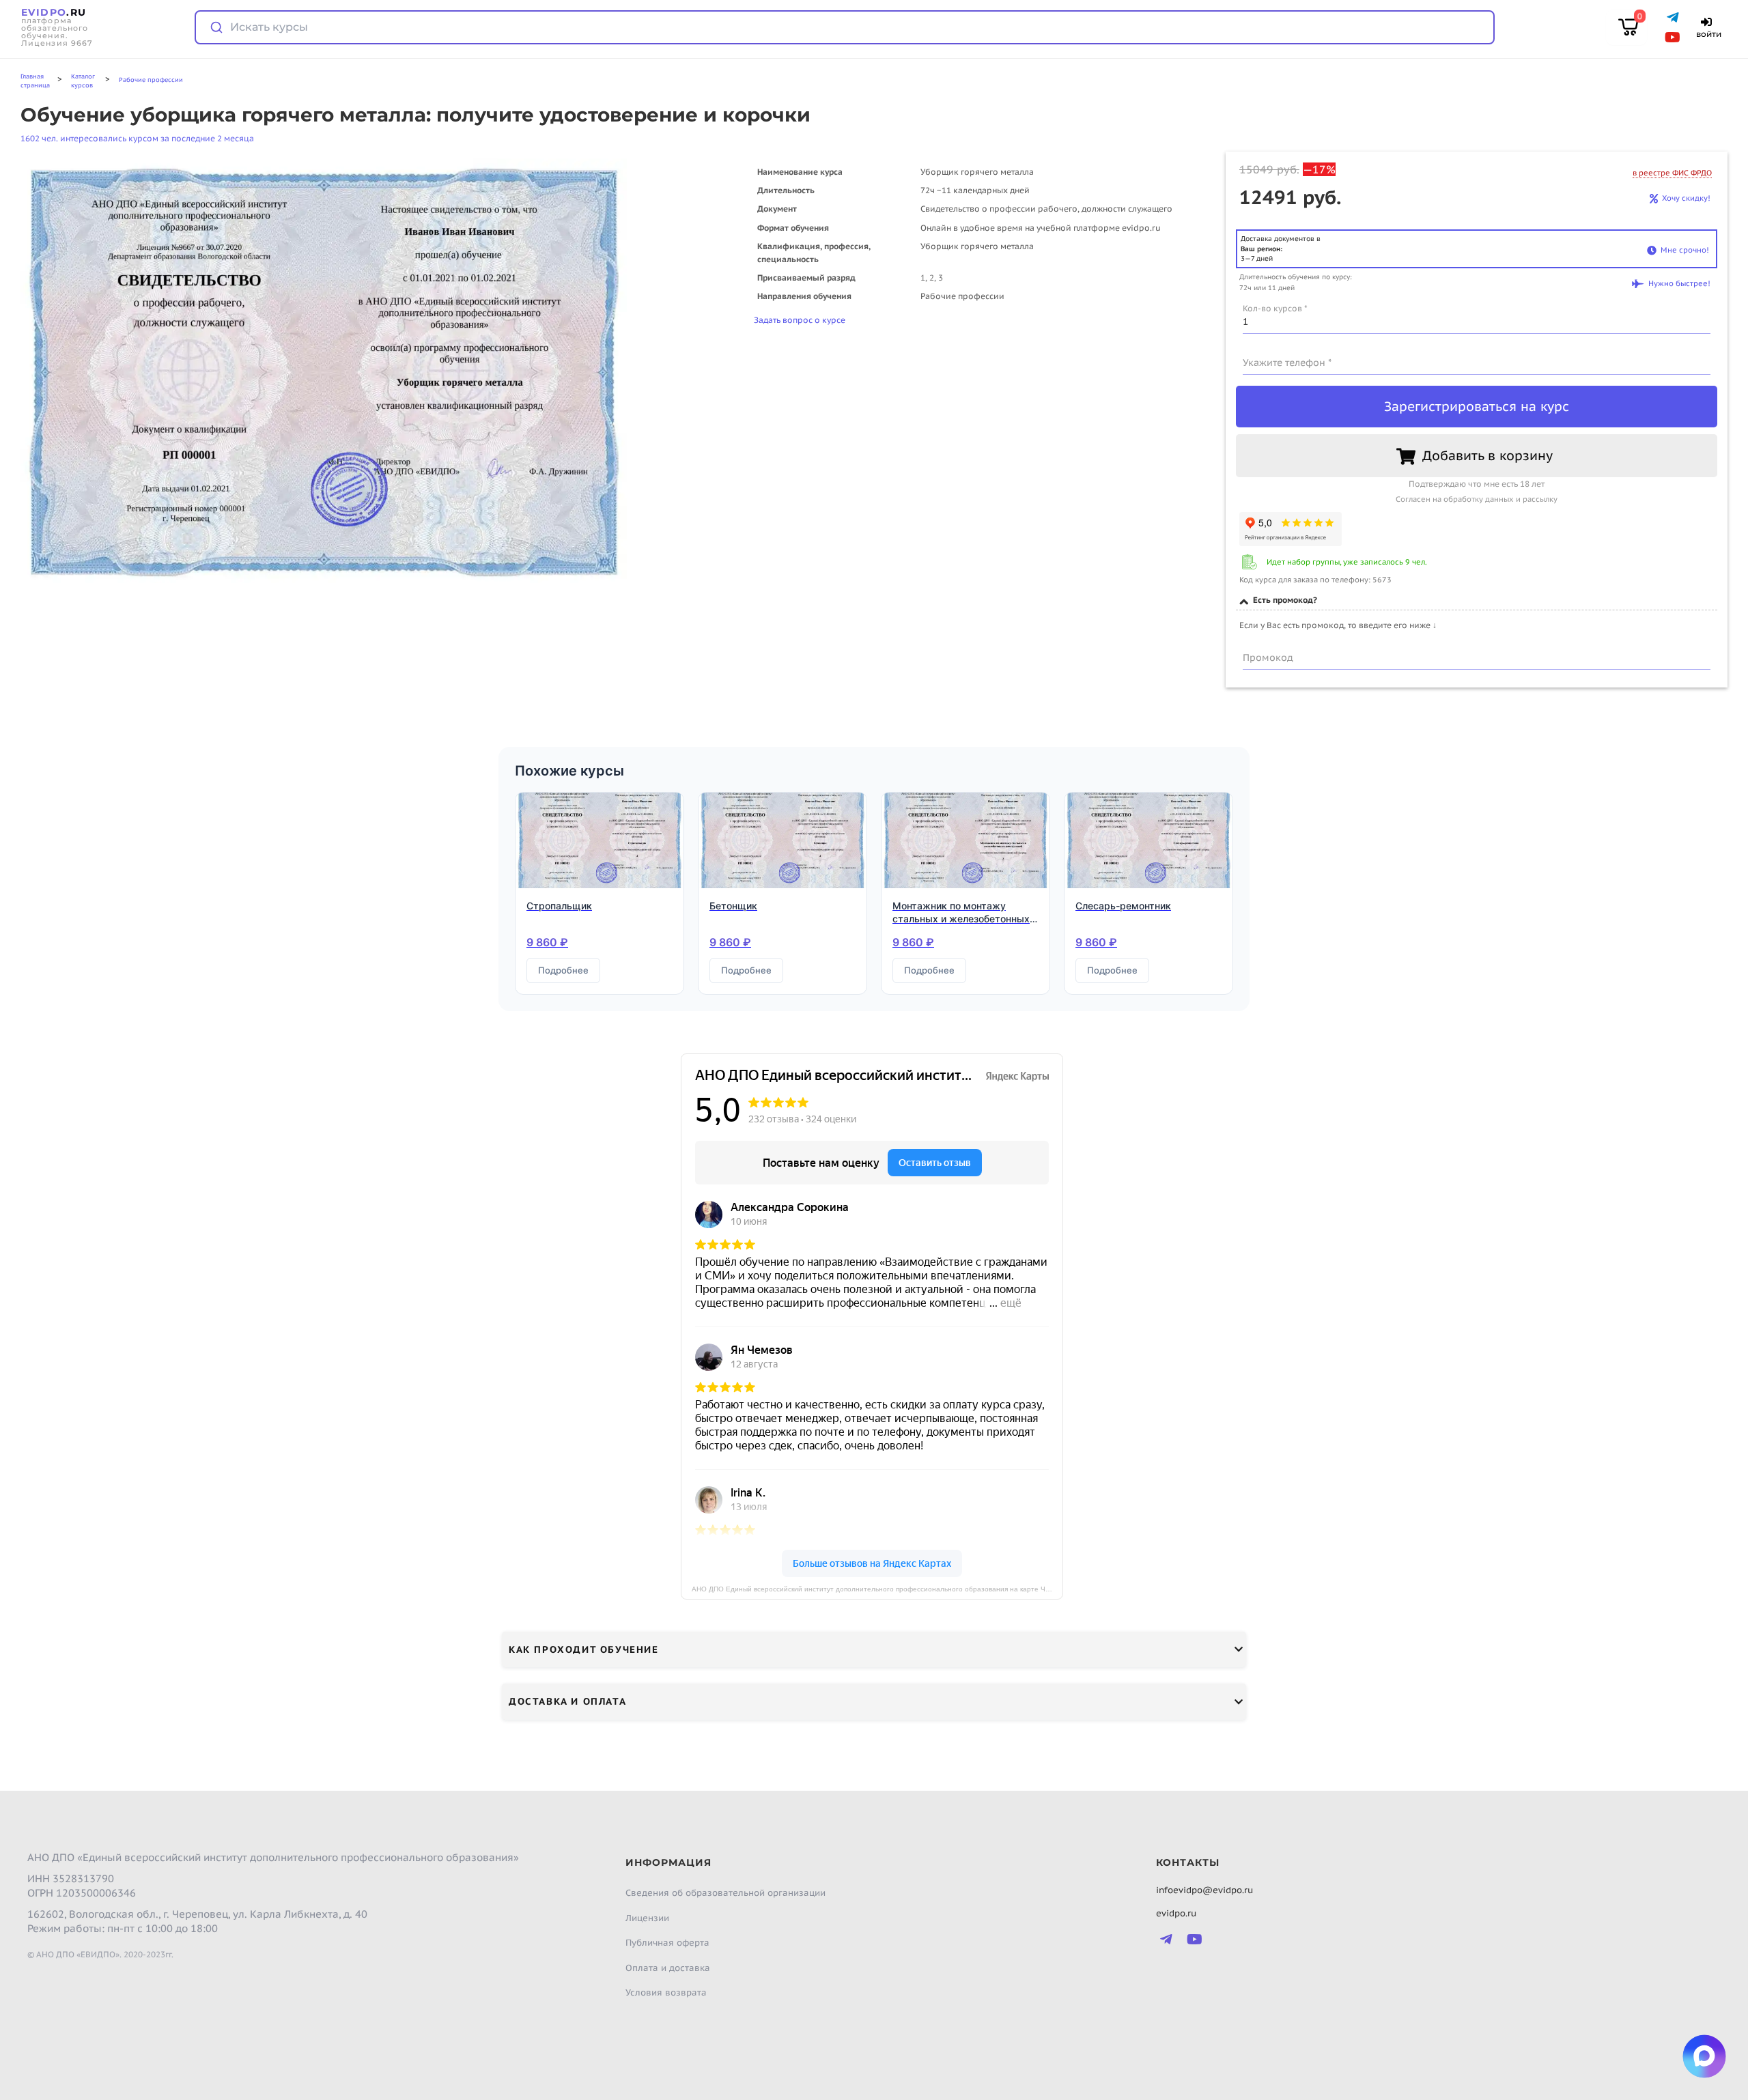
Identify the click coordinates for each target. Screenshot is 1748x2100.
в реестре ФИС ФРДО (1672, 173)
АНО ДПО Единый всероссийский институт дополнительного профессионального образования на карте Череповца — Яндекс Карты (877, 1589)
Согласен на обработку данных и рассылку (1477, 499)
